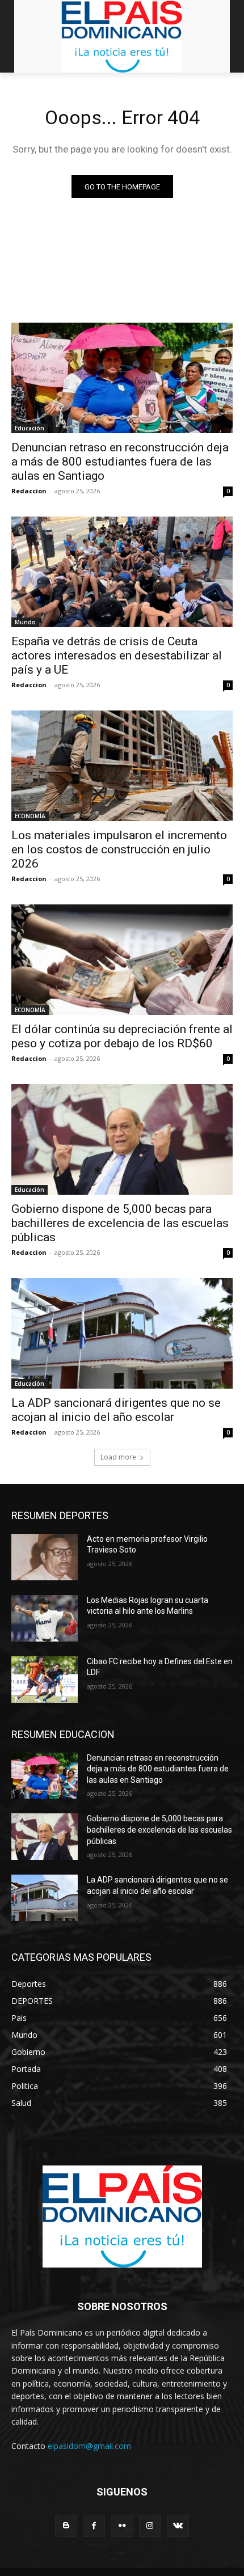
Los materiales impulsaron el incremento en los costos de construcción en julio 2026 (119, 849)
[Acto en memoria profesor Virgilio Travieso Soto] (45, 1557)
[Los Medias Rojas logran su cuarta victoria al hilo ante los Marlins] (45, 1618)
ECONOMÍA (30, 816)
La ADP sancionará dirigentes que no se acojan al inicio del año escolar (116, 1410)
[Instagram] (150, 2526)
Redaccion (29, 491)
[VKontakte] (178, 2526)
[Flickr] (122, 2526)
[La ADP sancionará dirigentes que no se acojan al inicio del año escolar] (122, 1333)
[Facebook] (94, 2526)
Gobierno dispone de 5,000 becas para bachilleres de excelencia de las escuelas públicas (120, 1223)
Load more (118, 1457)
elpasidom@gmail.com (89, 2446)
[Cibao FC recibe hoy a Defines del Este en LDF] (45, 1680)
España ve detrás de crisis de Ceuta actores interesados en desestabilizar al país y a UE (117, 655)
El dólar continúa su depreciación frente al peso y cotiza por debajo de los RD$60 (122, 1036)
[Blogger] (66, 2526)
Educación (30, 428)
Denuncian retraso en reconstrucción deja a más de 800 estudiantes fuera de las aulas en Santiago (120, 462)
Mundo (25, 622)
